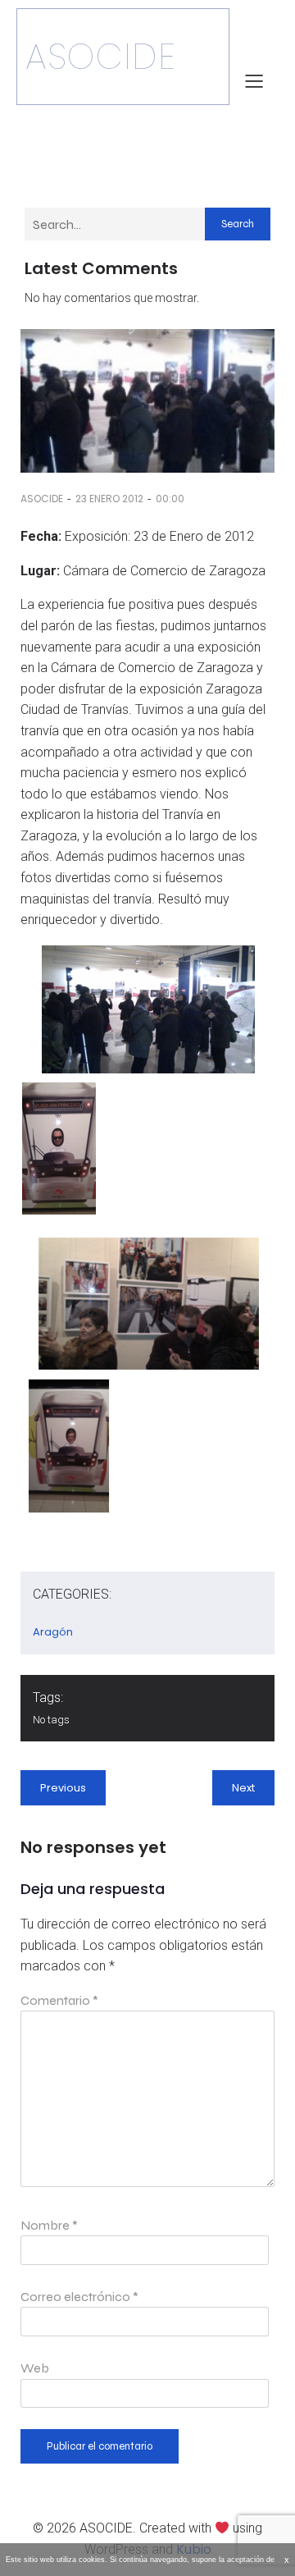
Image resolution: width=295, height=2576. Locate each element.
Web (35, 2368)
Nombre (49, 2225)
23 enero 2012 (109, 499)
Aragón (53, 1632)
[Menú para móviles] (254, 80)
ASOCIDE (42, 499)
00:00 (170, 499)
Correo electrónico (79, 2297)
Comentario (59, 2000)
